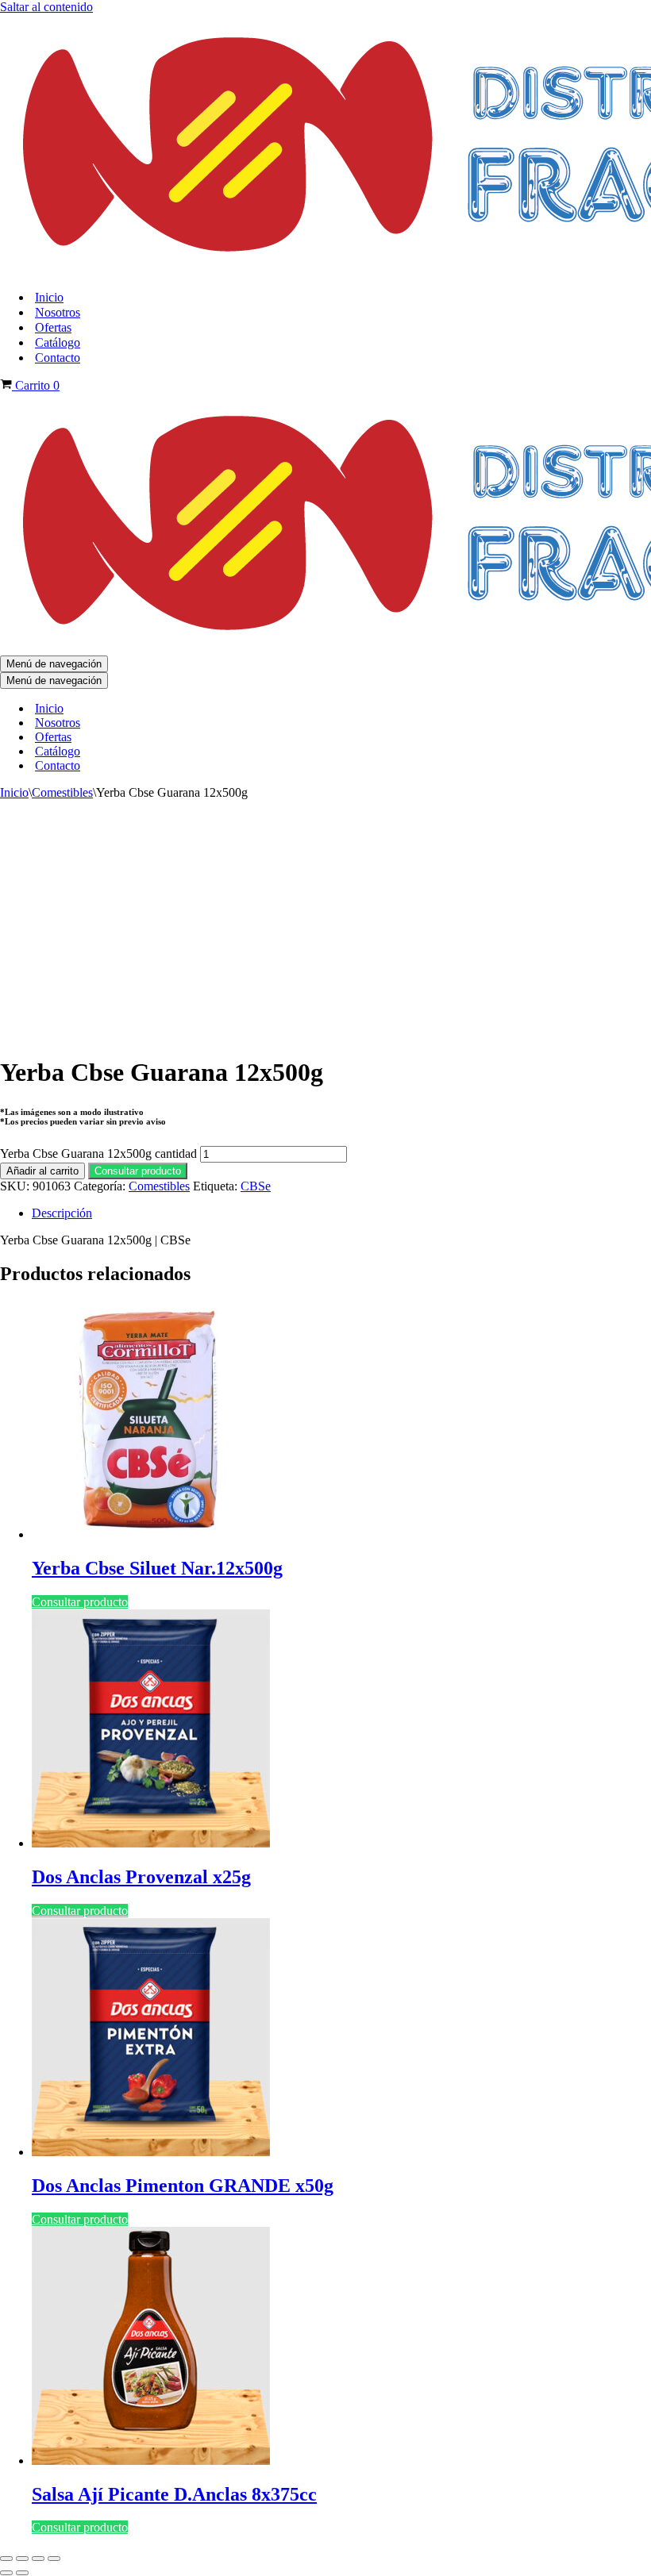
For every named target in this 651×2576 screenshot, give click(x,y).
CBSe (256, 1186)
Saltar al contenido (46, 7)
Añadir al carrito (42, 1171)
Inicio (49, 297)
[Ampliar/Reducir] (6, 2559)
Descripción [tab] (62, 1213)
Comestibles (62, 792)
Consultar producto (138, 1171)
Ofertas (53, 327)
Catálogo (58, 342)
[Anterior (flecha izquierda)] (6, 2573)
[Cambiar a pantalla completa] (22, 2559)
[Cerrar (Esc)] (54, 2559)
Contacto (58, 358)
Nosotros (58, 312)
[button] (138, 1170)
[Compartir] (38, 2559)
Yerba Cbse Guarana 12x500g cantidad (98, 1153)
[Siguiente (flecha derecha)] (22, 2573)
